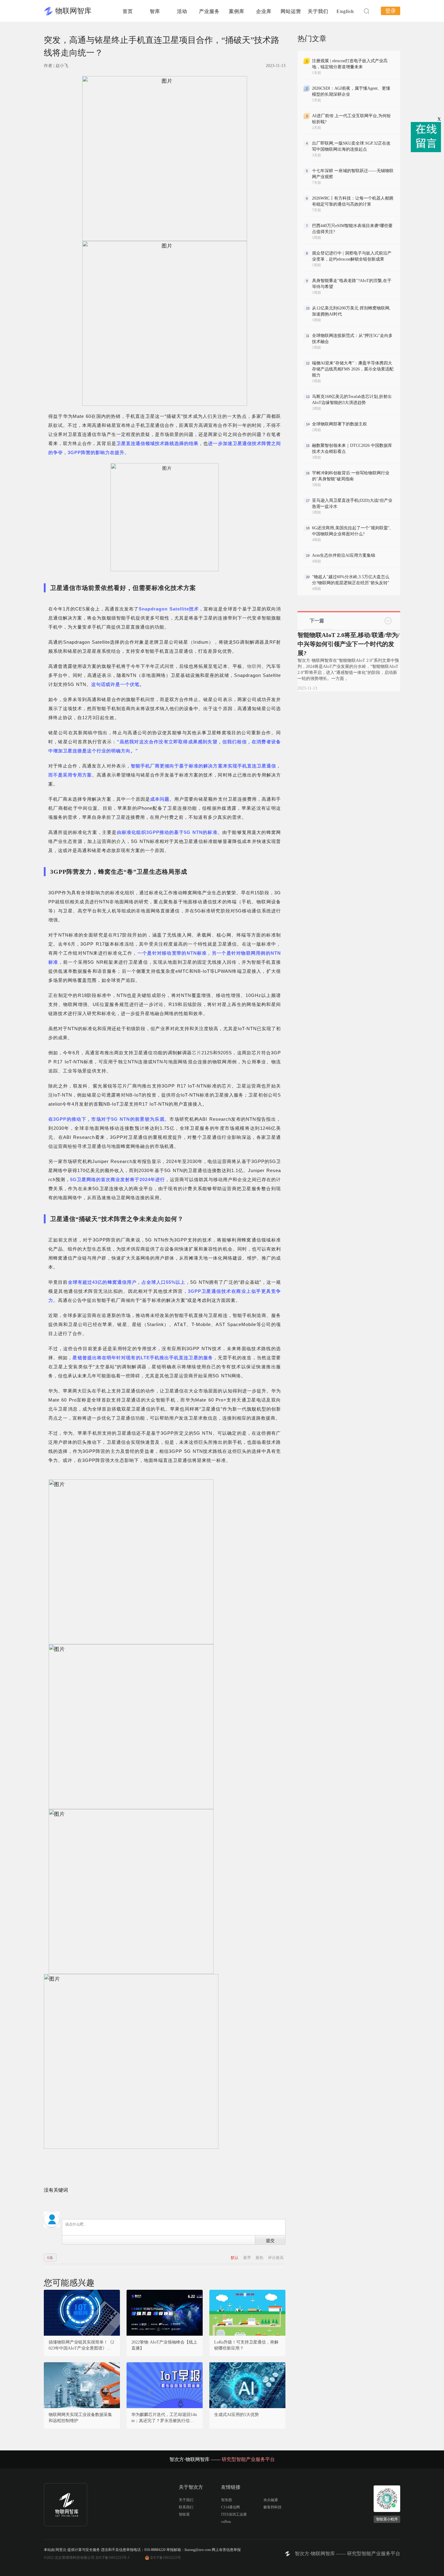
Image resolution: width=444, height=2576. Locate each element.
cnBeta (226, 2522)
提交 (270, 2240)
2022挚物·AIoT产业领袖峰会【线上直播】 (164, 2345)
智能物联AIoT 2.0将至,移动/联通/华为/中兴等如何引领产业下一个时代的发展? (349, 644)
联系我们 (186, 2507)
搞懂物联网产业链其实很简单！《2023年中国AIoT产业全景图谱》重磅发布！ (82, 2346)
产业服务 (209, 11)
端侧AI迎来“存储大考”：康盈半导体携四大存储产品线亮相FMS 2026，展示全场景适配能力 (353, 369)
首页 (128, 11)
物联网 (254, 666)
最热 (260, 2258)
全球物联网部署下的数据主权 (339, 424)
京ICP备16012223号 (165, 2558)
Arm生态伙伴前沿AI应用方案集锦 (344, 555)
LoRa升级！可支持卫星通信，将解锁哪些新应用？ (246, 2345)
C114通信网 (230, 2507)
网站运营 (291, 11)
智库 (155, 11)
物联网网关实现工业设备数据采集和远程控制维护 (80, 2418)
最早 (248, 2258)
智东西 (227, 2500)
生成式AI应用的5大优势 (236, 2415)
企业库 (264, 11)
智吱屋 (184, 2514)
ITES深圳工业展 (234, 2514)
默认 (235, 2258)
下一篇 (317, 621)
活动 (182, 11)
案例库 (237, 11)
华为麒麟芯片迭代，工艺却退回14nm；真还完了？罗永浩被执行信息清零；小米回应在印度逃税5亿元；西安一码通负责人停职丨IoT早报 (164, 2418)
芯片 (197, 1053)
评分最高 (276, 2258)
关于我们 (318, 11)
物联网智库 (73, 11)
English (345, 11)
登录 (391, 11)
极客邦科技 (272, 2507)
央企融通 (271, 2500)
